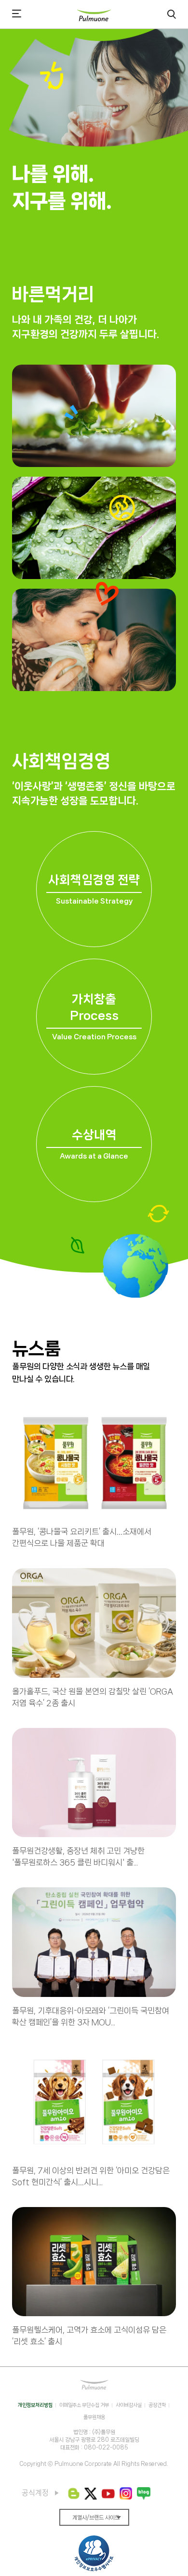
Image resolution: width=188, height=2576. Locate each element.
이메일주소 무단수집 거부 (84, 2405)
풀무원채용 (94, 2417)
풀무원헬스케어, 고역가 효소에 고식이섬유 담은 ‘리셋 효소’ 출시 (89, 2335)
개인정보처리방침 (35, 2405)
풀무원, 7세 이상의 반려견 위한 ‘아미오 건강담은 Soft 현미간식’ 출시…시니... (91, 2176)
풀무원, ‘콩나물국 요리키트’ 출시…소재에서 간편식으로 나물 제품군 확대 (82, 1537)
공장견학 (157, 2405)
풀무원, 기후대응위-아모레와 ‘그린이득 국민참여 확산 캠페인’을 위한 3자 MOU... (91, 2016)
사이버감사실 (129, 2405)
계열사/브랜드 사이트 (96, 2518)
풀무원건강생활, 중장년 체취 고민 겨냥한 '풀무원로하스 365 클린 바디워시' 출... (78, 1856)
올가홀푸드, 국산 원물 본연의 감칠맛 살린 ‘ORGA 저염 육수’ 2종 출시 (93, 1697)
